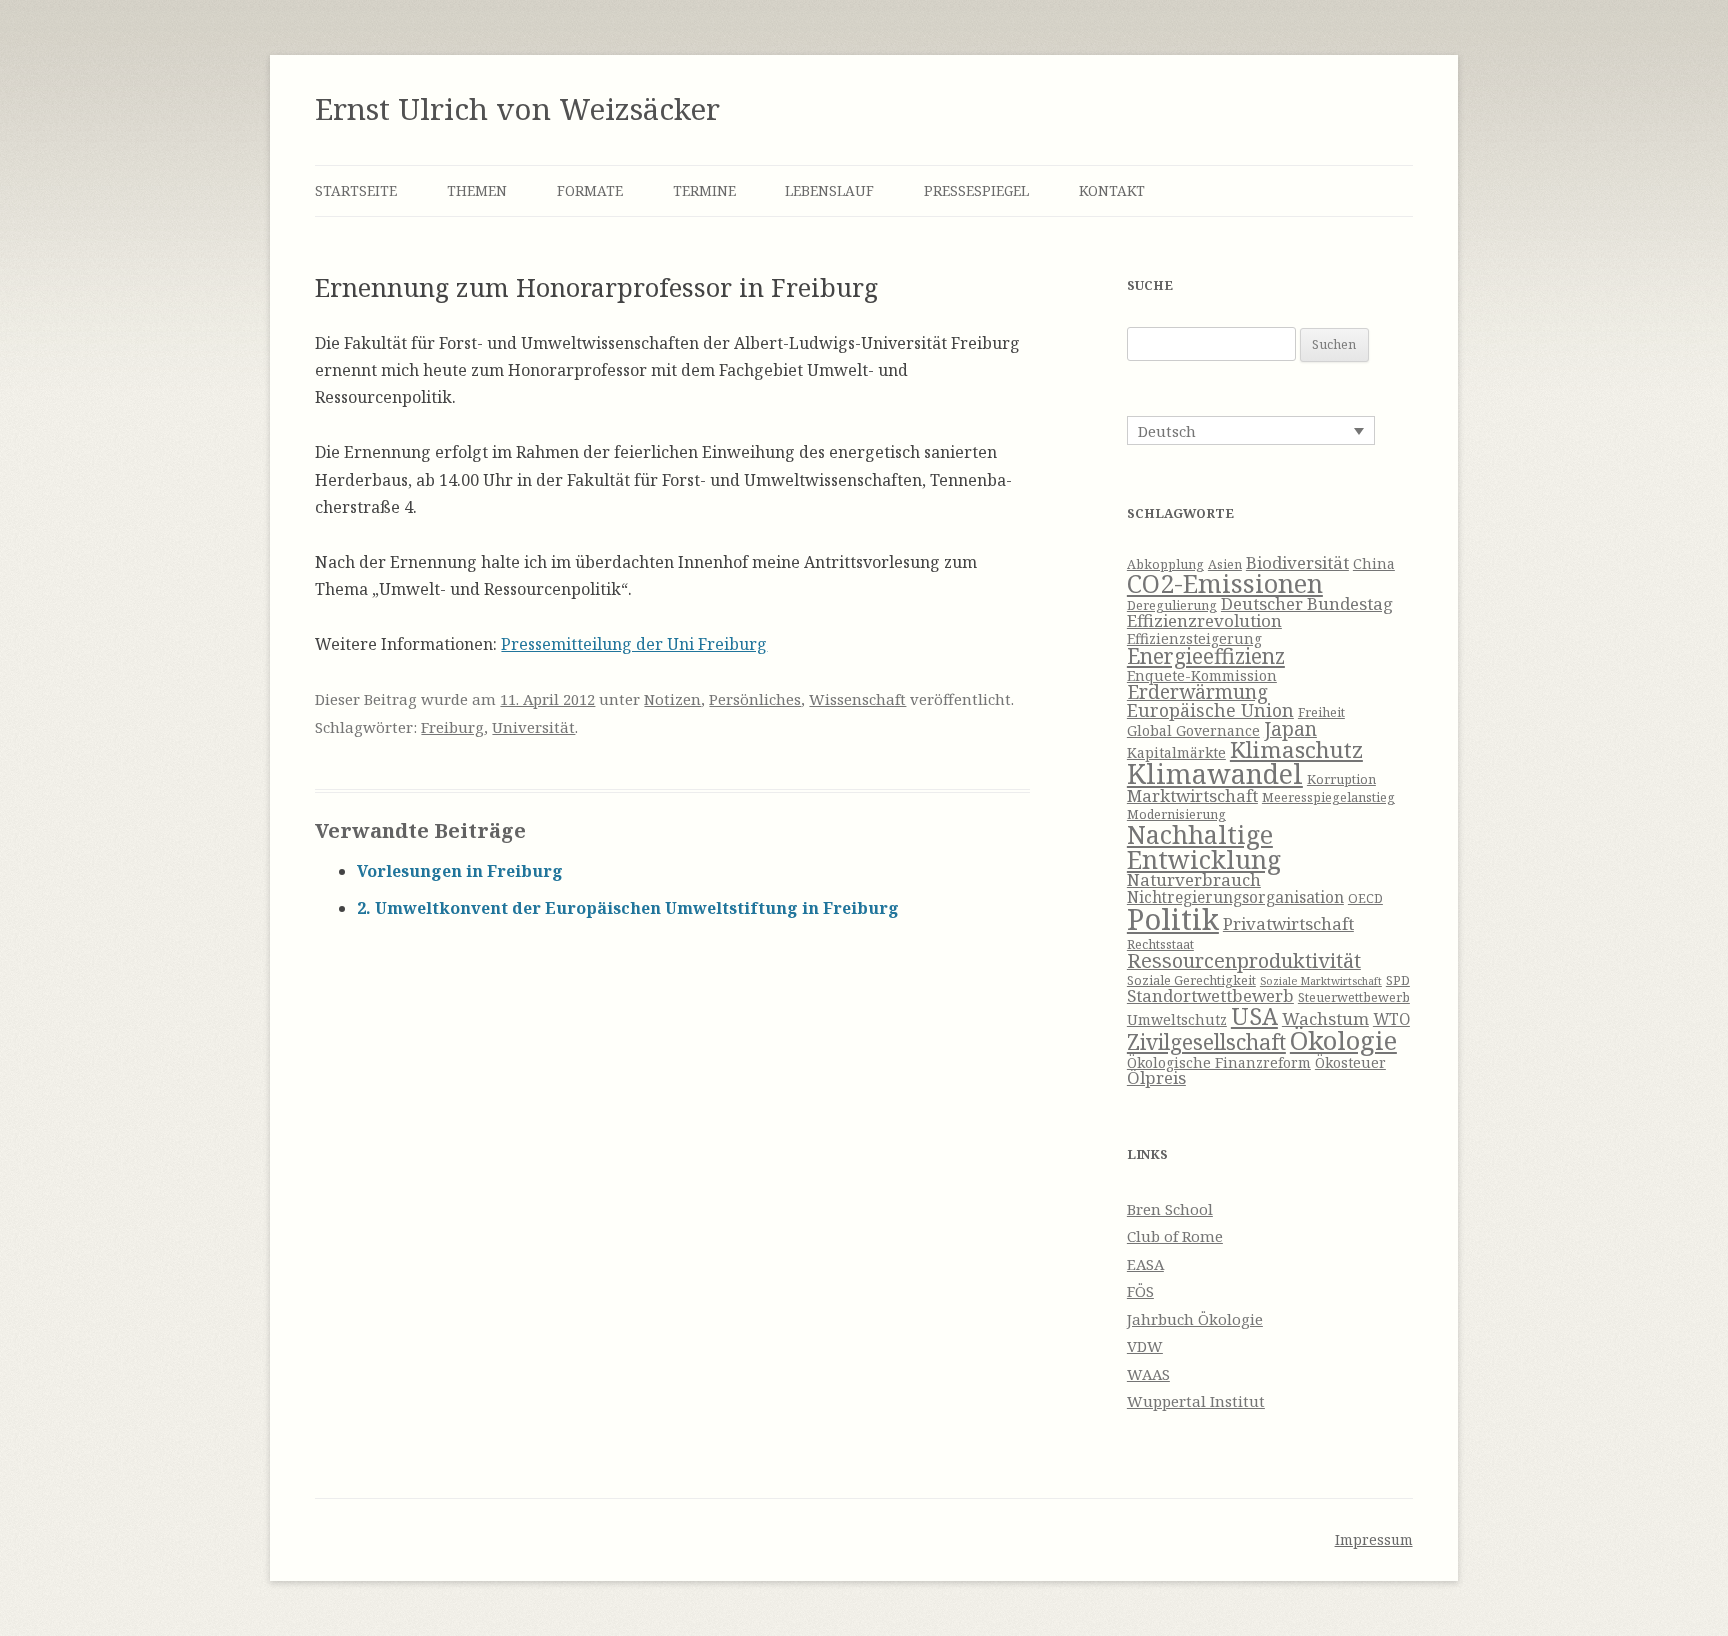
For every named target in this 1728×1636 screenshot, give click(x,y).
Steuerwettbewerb (1354, 997)
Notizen (672, 699)
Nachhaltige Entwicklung (1204, 846)
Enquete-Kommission (1202, 675)
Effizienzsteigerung (1194, 638)
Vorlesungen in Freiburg (460, 871)
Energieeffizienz (1206, 656)
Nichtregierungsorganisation (1235, 897)
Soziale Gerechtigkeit (1191, 980)
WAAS (1148, 1374)
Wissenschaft (857, 699)
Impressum (1374, 1539)
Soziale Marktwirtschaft (1321, 981)
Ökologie (1343, 1040)
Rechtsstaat (1160, 944)
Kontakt (1112, 190)
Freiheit (1321, 712)
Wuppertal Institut (1196, 1401)
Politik (1173, 919)
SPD (1398, 980)
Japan (1290, 729)
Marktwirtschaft (1192, 795)
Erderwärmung (1197, 692)
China (1374, 563)
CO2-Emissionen (1225, 583)
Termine (704, 190)
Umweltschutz (1177, 1019)
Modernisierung (1176, 814)
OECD (1365, 898)
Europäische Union (1210, 710)
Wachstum (1325, 1018)
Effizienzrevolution (1204, 620)
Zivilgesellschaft (1206, 1042)
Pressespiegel (976, 190)
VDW (1145, 1346)
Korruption (1341, 779)
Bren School (1170, 1209)
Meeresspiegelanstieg (1328, 797)
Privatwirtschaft (1288, 923)
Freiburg (452, 727)
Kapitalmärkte (1176, 752)
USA (1254, 1016)
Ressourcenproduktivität (1244, 960)
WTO (1391, 1019)
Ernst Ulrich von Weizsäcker (517, 108)
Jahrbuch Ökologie (1195, 1319)
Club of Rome (1175, 1236)
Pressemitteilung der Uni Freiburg (634, 644)
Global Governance (1193, 730)
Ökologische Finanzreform (1219, 1062)
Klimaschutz (1296, 749)
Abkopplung (1165, 564)
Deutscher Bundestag (1307, 603)
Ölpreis (1156, 1077)
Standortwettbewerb (1210, 995)
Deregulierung (1172, 605)
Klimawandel (1215, 773)
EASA (1145, 1264)
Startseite (356, 190)
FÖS (1140, 1291)
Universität (533, 727)
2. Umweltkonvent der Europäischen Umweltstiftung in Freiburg (628, 908)
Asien (1225, 564)
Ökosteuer (1350, 1062)
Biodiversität (1297, 562)
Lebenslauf (829, 190)
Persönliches (755, 699)
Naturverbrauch (1194, 879)
